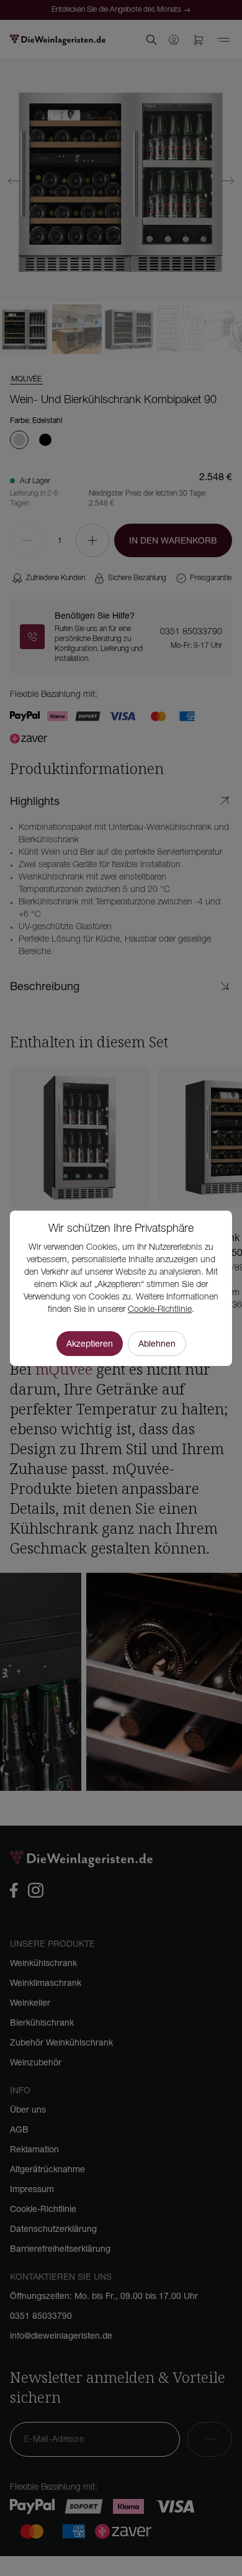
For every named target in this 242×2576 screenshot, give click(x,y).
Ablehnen (157, 1344)
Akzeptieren (90, 1344)
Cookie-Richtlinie (160, 1310)
